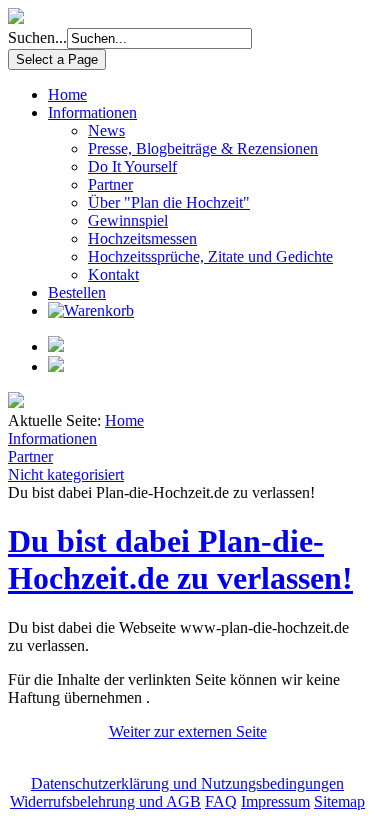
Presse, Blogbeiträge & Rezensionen (203, 148)
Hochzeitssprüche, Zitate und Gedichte (210, 256)
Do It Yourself (132, 166)
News (106, 130)
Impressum (275, 801)
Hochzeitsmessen (142, 238)
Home (67, 94)
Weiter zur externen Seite (188, 731)
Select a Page (57, 59)
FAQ (221, 801)
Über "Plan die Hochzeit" (169, 202)
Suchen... (37, 37)
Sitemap (339, 801)
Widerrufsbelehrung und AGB (105, 801)
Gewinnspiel (128, 220)
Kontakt (113, 274)
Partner (110, 184)
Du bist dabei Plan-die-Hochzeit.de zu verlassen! (180, 559)
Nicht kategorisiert (66, 474)
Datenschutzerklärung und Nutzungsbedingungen (187, 783)
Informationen (92, 112)
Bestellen (77, 292)
